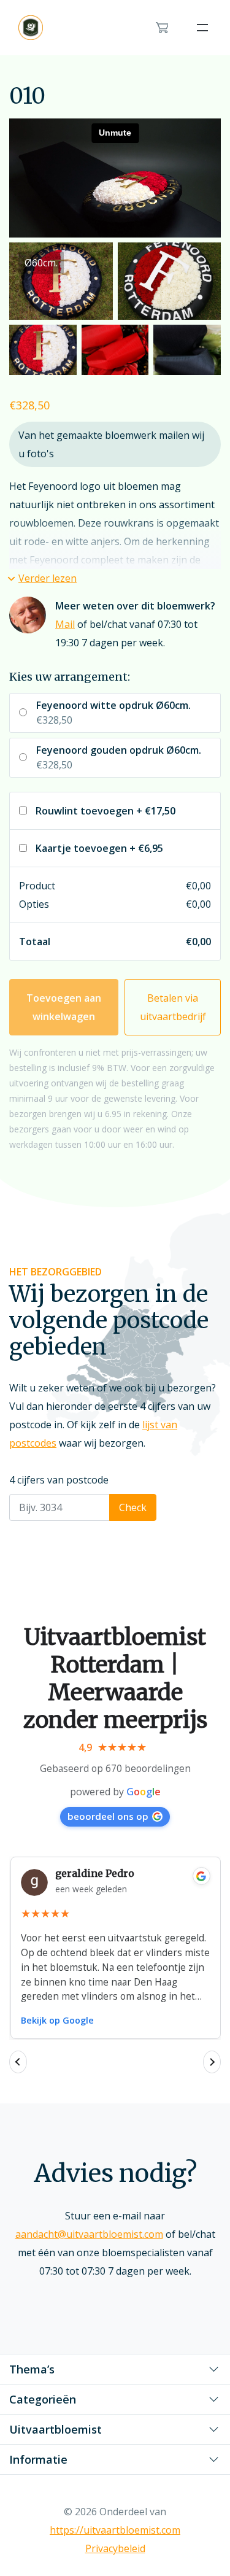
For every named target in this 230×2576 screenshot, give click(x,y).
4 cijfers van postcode (59, 1480)
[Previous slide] (18, 2062)
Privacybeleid (115, 2548)
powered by (115, 1792)
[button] (43, 578)
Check (133, 1507)
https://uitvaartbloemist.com (115, 2530)
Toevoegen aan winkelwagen (64, 1007)
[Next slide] (212, 2062)
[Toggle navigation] (202, 28)
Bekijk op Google (57, 2020)
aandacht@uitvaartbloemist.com (89, 2234)
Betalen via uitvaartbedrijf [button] (173, 1007)
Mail (65, 624)
